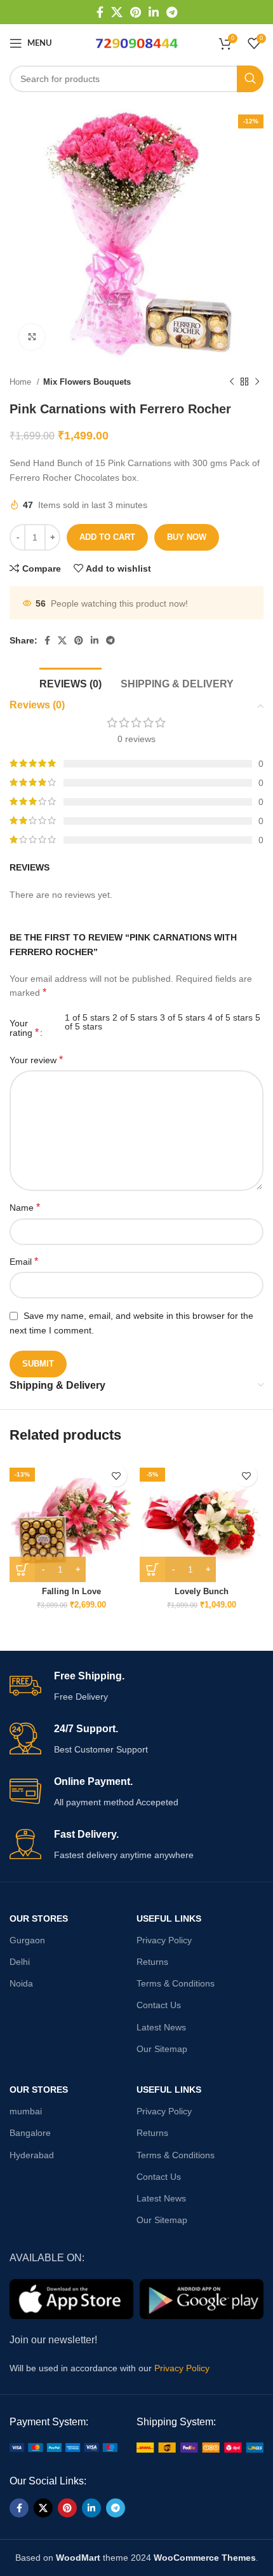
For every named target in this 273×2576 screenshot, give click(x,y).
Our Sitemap (162, 2049)
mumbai (26, 2111)
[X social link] (117, 12)
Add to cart (107, 537)
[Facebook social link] (100, 12)
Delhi (20, 1962)
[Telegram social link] (172, 12)
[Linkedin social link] (154, 12)
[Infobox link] (136, 1687)
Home (22, 382)
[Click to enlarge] (32, 337)
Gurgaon (27, 1940)
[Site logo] (136, 43)
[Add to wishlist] (116, 1476)
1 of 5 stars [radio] (87, 1017)
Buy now (187, 537)
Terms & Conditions (176, 1983)
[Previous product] (232, 382)
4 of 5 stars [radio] (230, 1017)
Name (25, 1207)
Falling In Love (71, 1592)
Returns (152, 1962)
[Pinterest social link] (136, 12)
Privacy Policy (164, 1940)
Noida (21, 1983)
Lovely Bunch (202, 1592)
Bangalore (30, 2133)
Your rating (24, 1028)
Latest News (161, 2027)
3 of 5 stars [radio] (183, 1017)
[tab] (70, 682)
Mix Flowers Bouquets (87, 382)
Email (24, 1261)
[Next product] (257, 382)
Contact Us (159, 2005)
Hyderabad (32, 2155)
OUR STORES (39, 1918)
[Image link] (63, 2447)
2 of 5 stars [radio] (135, 1017)
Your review (36, 1060)
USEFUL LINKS (169, 1918)
